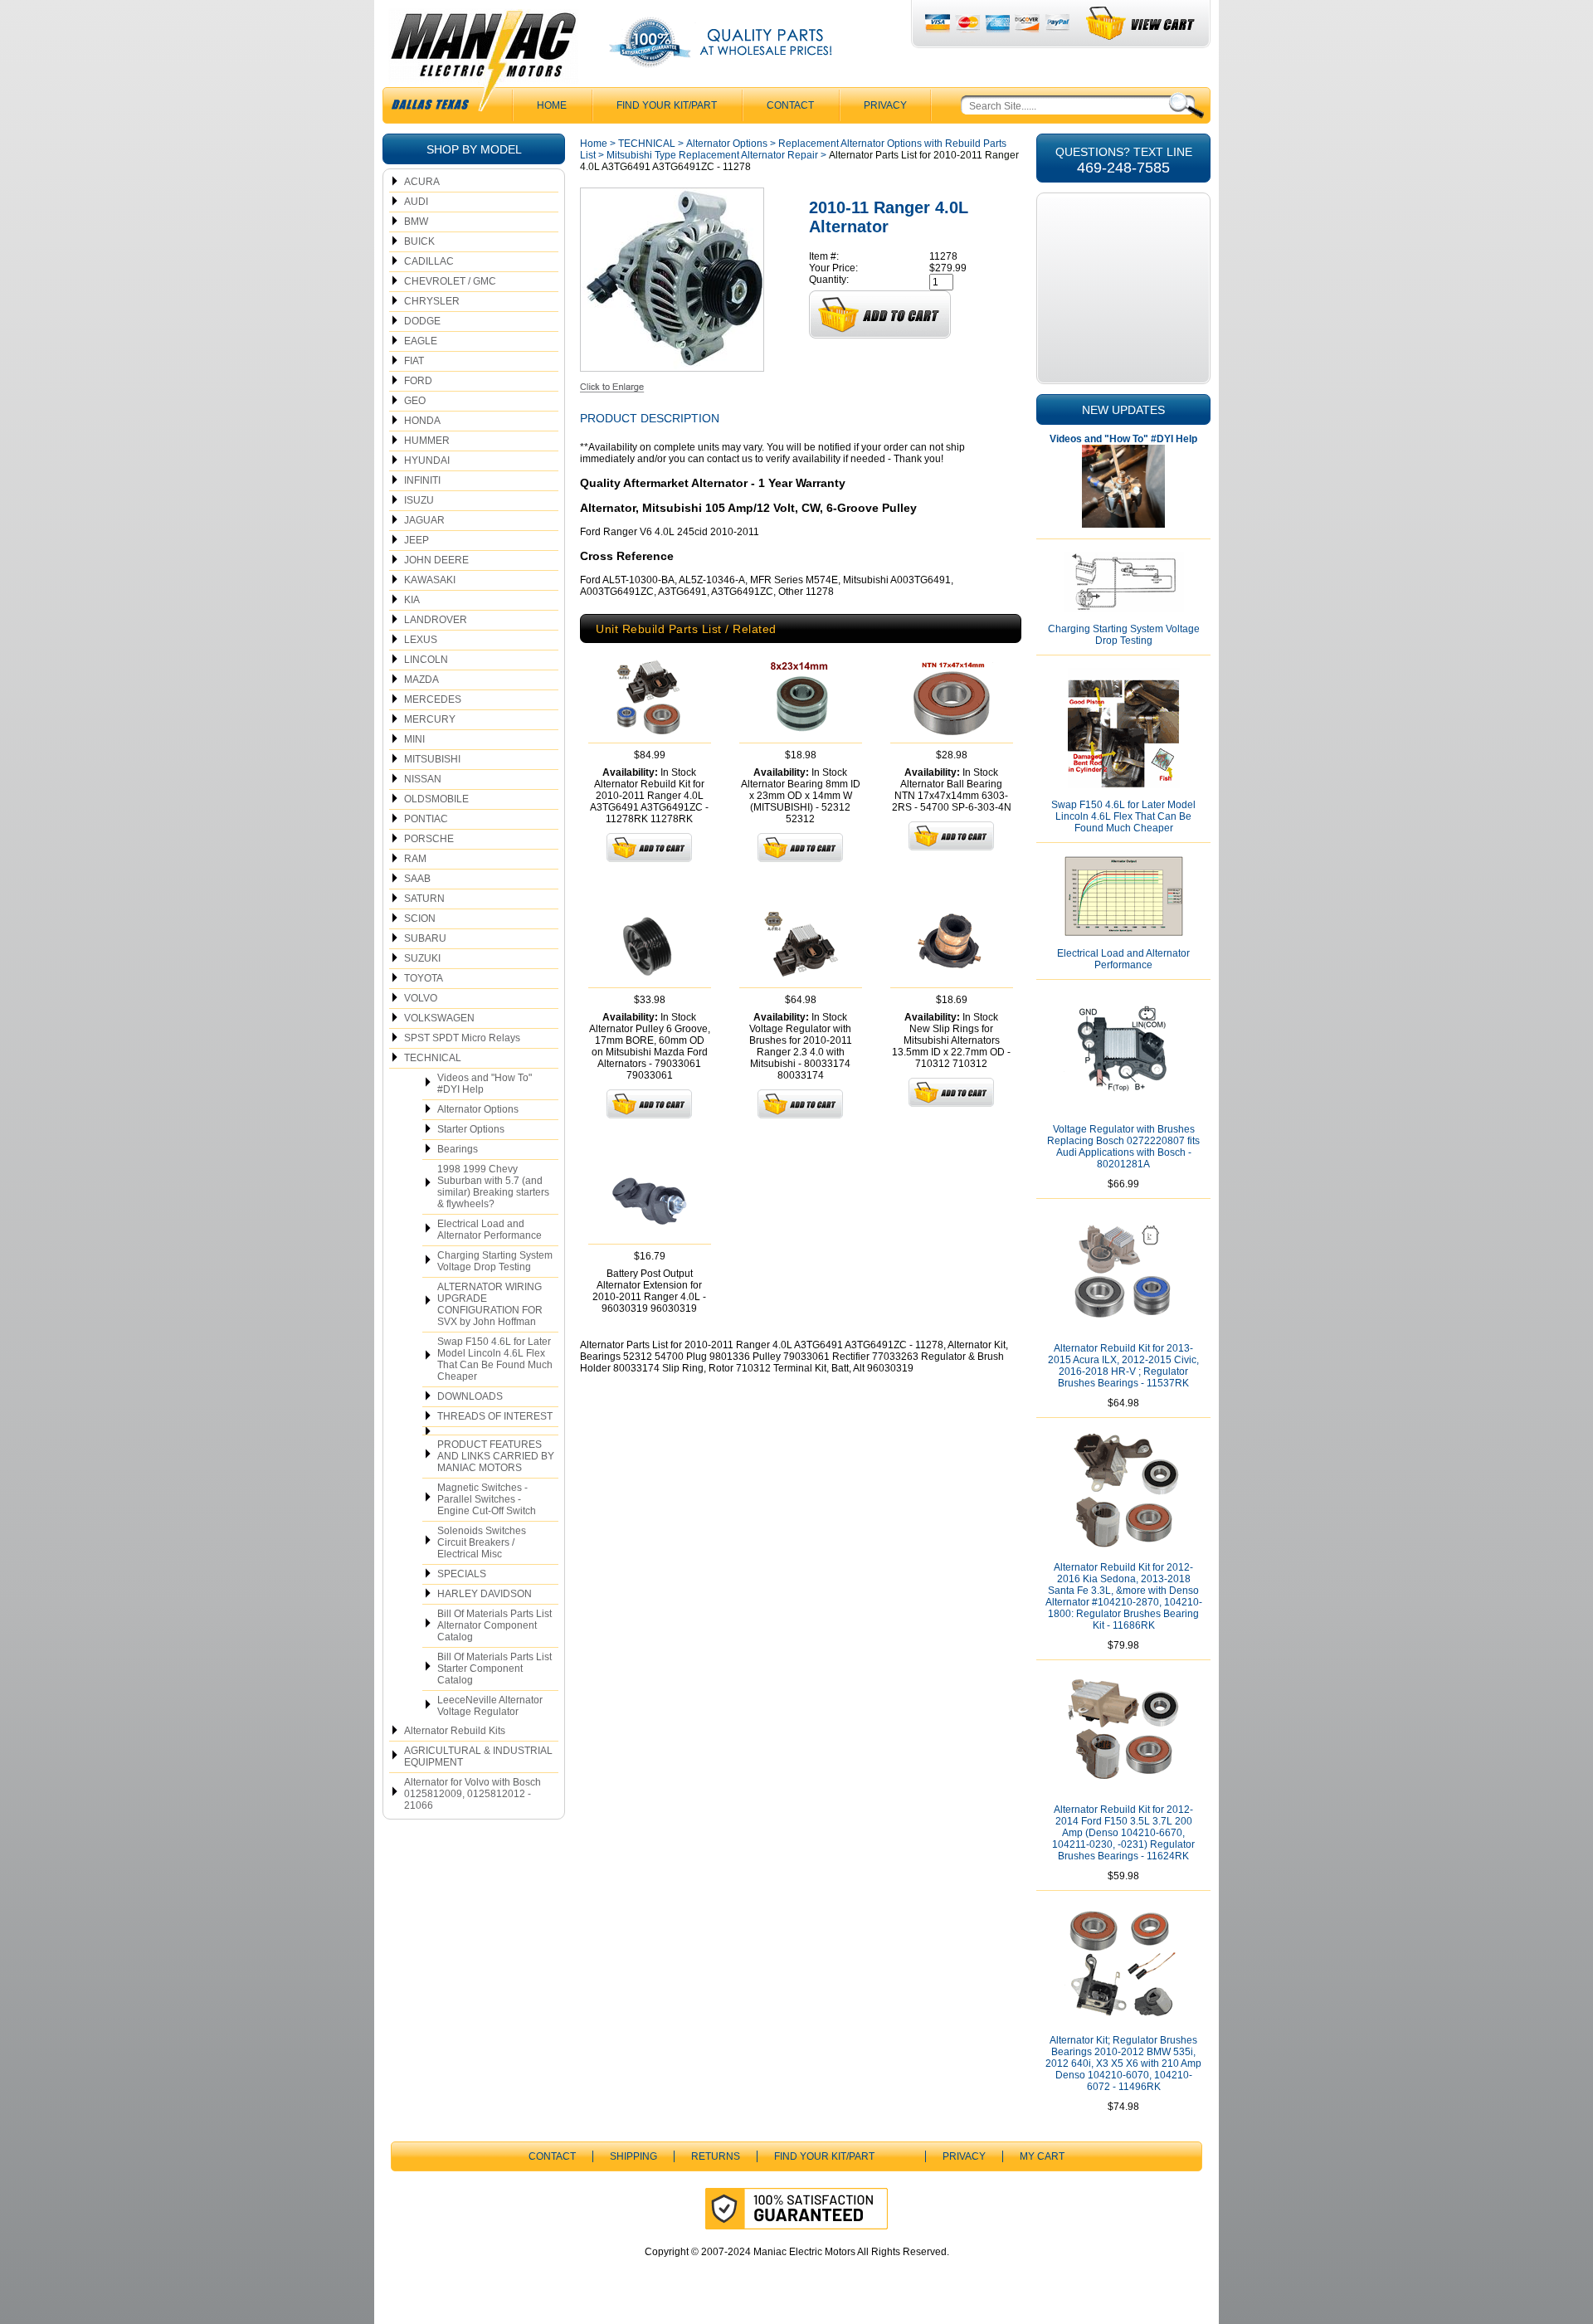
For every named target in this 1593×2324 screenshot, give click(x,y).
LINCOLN (426, 660)
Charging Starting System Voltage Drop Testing (495, 1261)
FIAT (414, 361)
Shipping (633, 2156)
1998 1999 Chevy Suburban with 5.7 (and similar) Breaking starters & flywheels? (493, 1186)
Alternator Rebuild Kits (455, 1731)
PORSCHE (429, 839)
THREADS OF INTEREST (495, 1416)
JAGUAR (424, 520)
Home (594, 144)
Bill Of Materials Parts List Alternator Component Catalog (494, 1625)
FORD (418, 381)
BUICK (419, 241)
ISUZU (419, 500)
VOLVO (421, 998)
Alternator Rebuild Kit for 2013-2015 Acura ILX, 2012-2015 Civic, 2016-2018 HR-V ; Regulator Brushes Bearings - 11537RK (1123, 1366)
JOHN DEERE (436, 560)
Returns (716, 2156)
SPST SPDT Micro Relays (462, 1038)
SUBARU (425, 938)
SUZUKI (422, 958)
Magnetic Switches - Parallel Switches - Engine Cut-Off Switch (487, 1499)
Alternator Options (478, 1109)
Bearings (458, 1149)
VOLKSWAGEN (439, 1018)
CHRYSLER (432, 301)
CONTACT (790, 105)
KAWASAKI (430, 580)
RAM (415, 859)
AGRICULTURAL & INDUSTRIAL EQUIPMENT (478, 1756)
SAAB (417, 879)
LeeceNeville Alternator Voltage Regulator (490, 1706)
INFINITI (422, 480)
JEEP (417, 540)
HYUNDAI (427, 460)
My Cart (1042, 2156)
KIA (412, 600)
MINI (414, 739)
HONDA (422, 421)
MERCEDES (433, 699)
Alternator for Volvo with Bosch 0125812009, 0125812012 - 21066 (473, 1794)
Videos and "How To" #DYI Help (485, 1084)
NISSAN (423, 779)
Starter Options (471, 1129)
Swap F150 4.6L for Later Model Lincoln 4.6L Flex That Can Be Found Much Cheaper (495, 1359)
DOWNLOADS (470, 1396)
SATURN (424, 899)
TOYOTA (424, 978)
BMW (416, 222)
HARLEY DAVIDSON (485, 1594)
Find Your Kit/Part (667, 105)
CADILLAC (429, 261)
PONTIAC (426, 819)
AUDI (416, 202)
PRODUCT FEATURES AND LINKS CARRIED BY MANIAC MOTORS (496, 1456)
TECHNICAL (433, 1058)
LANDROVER (436, 620)
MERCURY (430, 719)
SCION (420, 918)
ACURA (422, 182)
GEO (415, 401)
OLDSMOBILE (436, 799)
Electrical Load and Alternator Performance (490, 1230)
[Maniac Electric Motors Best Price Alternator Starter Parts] (483, 65)
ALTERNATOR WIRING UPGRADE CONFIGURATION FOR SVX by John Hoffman (490, 1304)
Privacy (885, 105)
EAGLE (421, 341)
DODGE (422, 321)
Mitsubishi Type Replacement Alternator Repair (712, 155)
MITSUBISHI (432, 759)
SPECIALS (462, 1574)
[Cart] (1141, 24)
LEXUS (421, 640)
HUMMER (427, 441)
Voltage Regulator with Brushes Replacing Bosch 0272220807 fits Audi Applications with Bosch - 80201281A (1123, 1147)
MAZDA (421, 680)
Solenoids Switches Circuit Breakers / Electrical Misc (482, 1542)
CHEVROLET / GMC (450, 281)
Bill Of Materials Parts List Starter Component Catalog (494, 1669)
